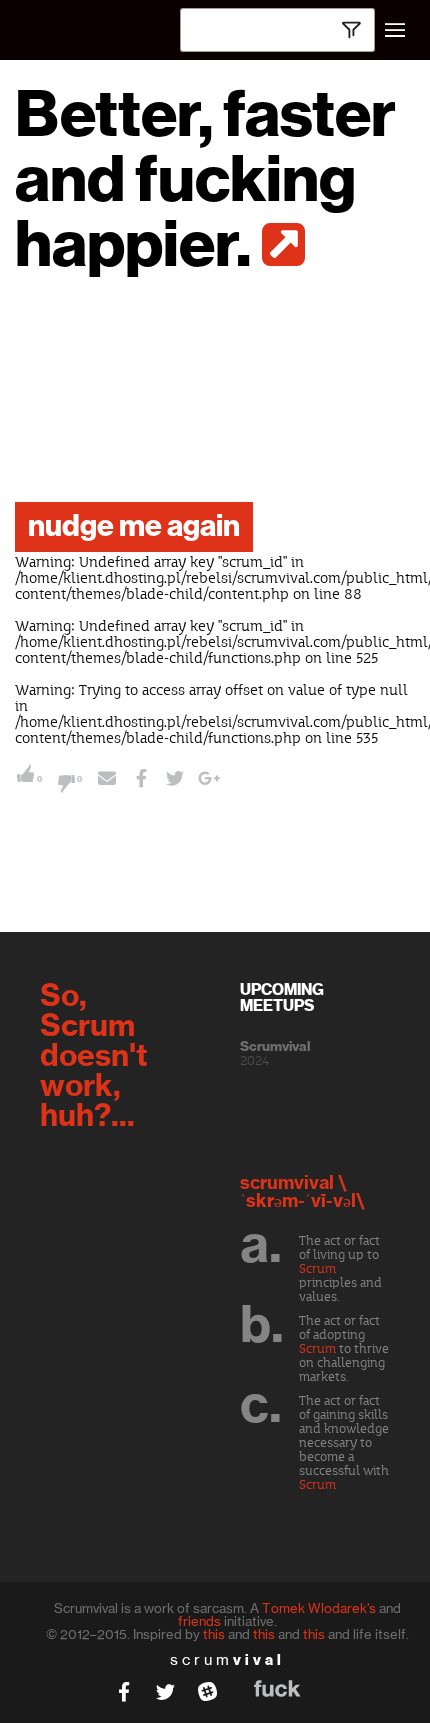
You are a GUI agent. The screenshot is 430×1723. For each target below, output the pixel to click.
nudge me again (134, 527)
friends (199, 1621)
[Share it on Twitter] (175, 781)
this (214, 1634)
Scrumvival (275, 1047)
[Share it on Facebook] (141, 781)
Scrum (317, 1269)
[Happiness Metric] (282, 244)
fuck (277, 1688)
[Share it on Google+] (209, 781)
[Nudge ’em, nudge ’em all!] (107, 781)
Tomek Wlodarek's (319, 1608)
